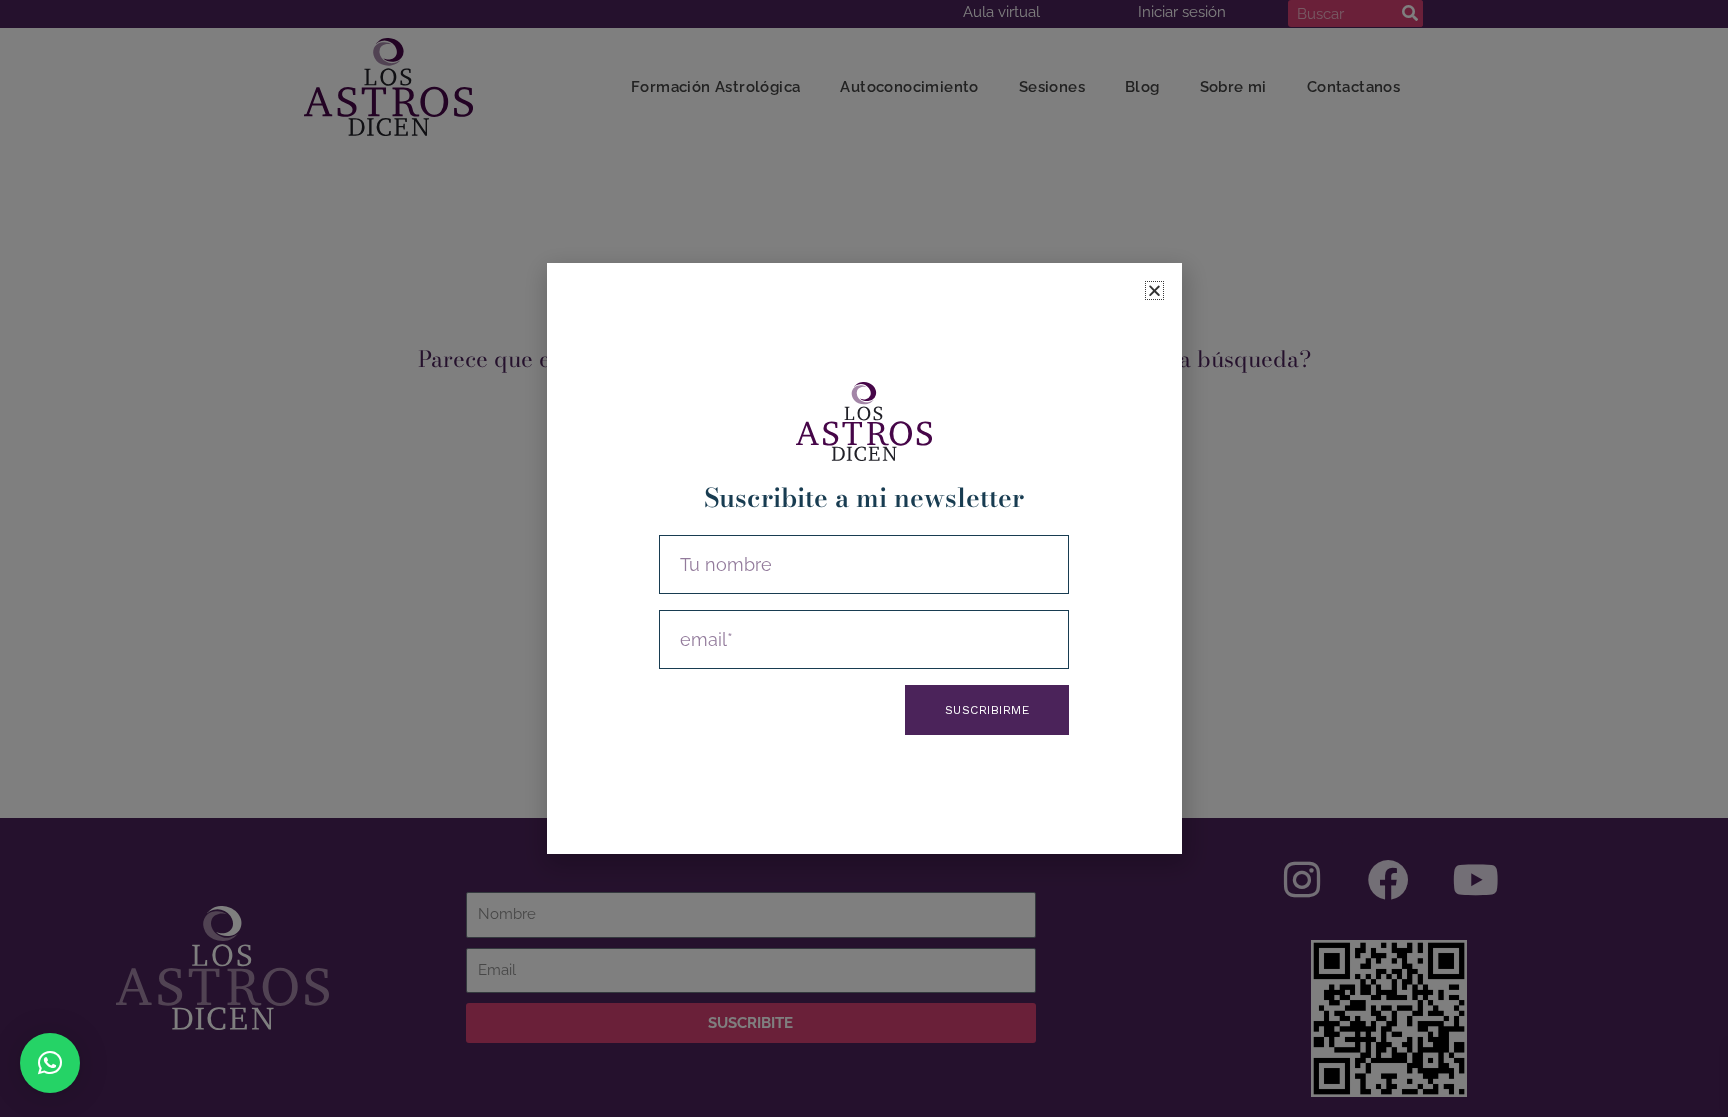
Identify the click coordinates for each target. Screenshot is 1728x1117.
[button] (50, 1063)
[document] (864, 558)
